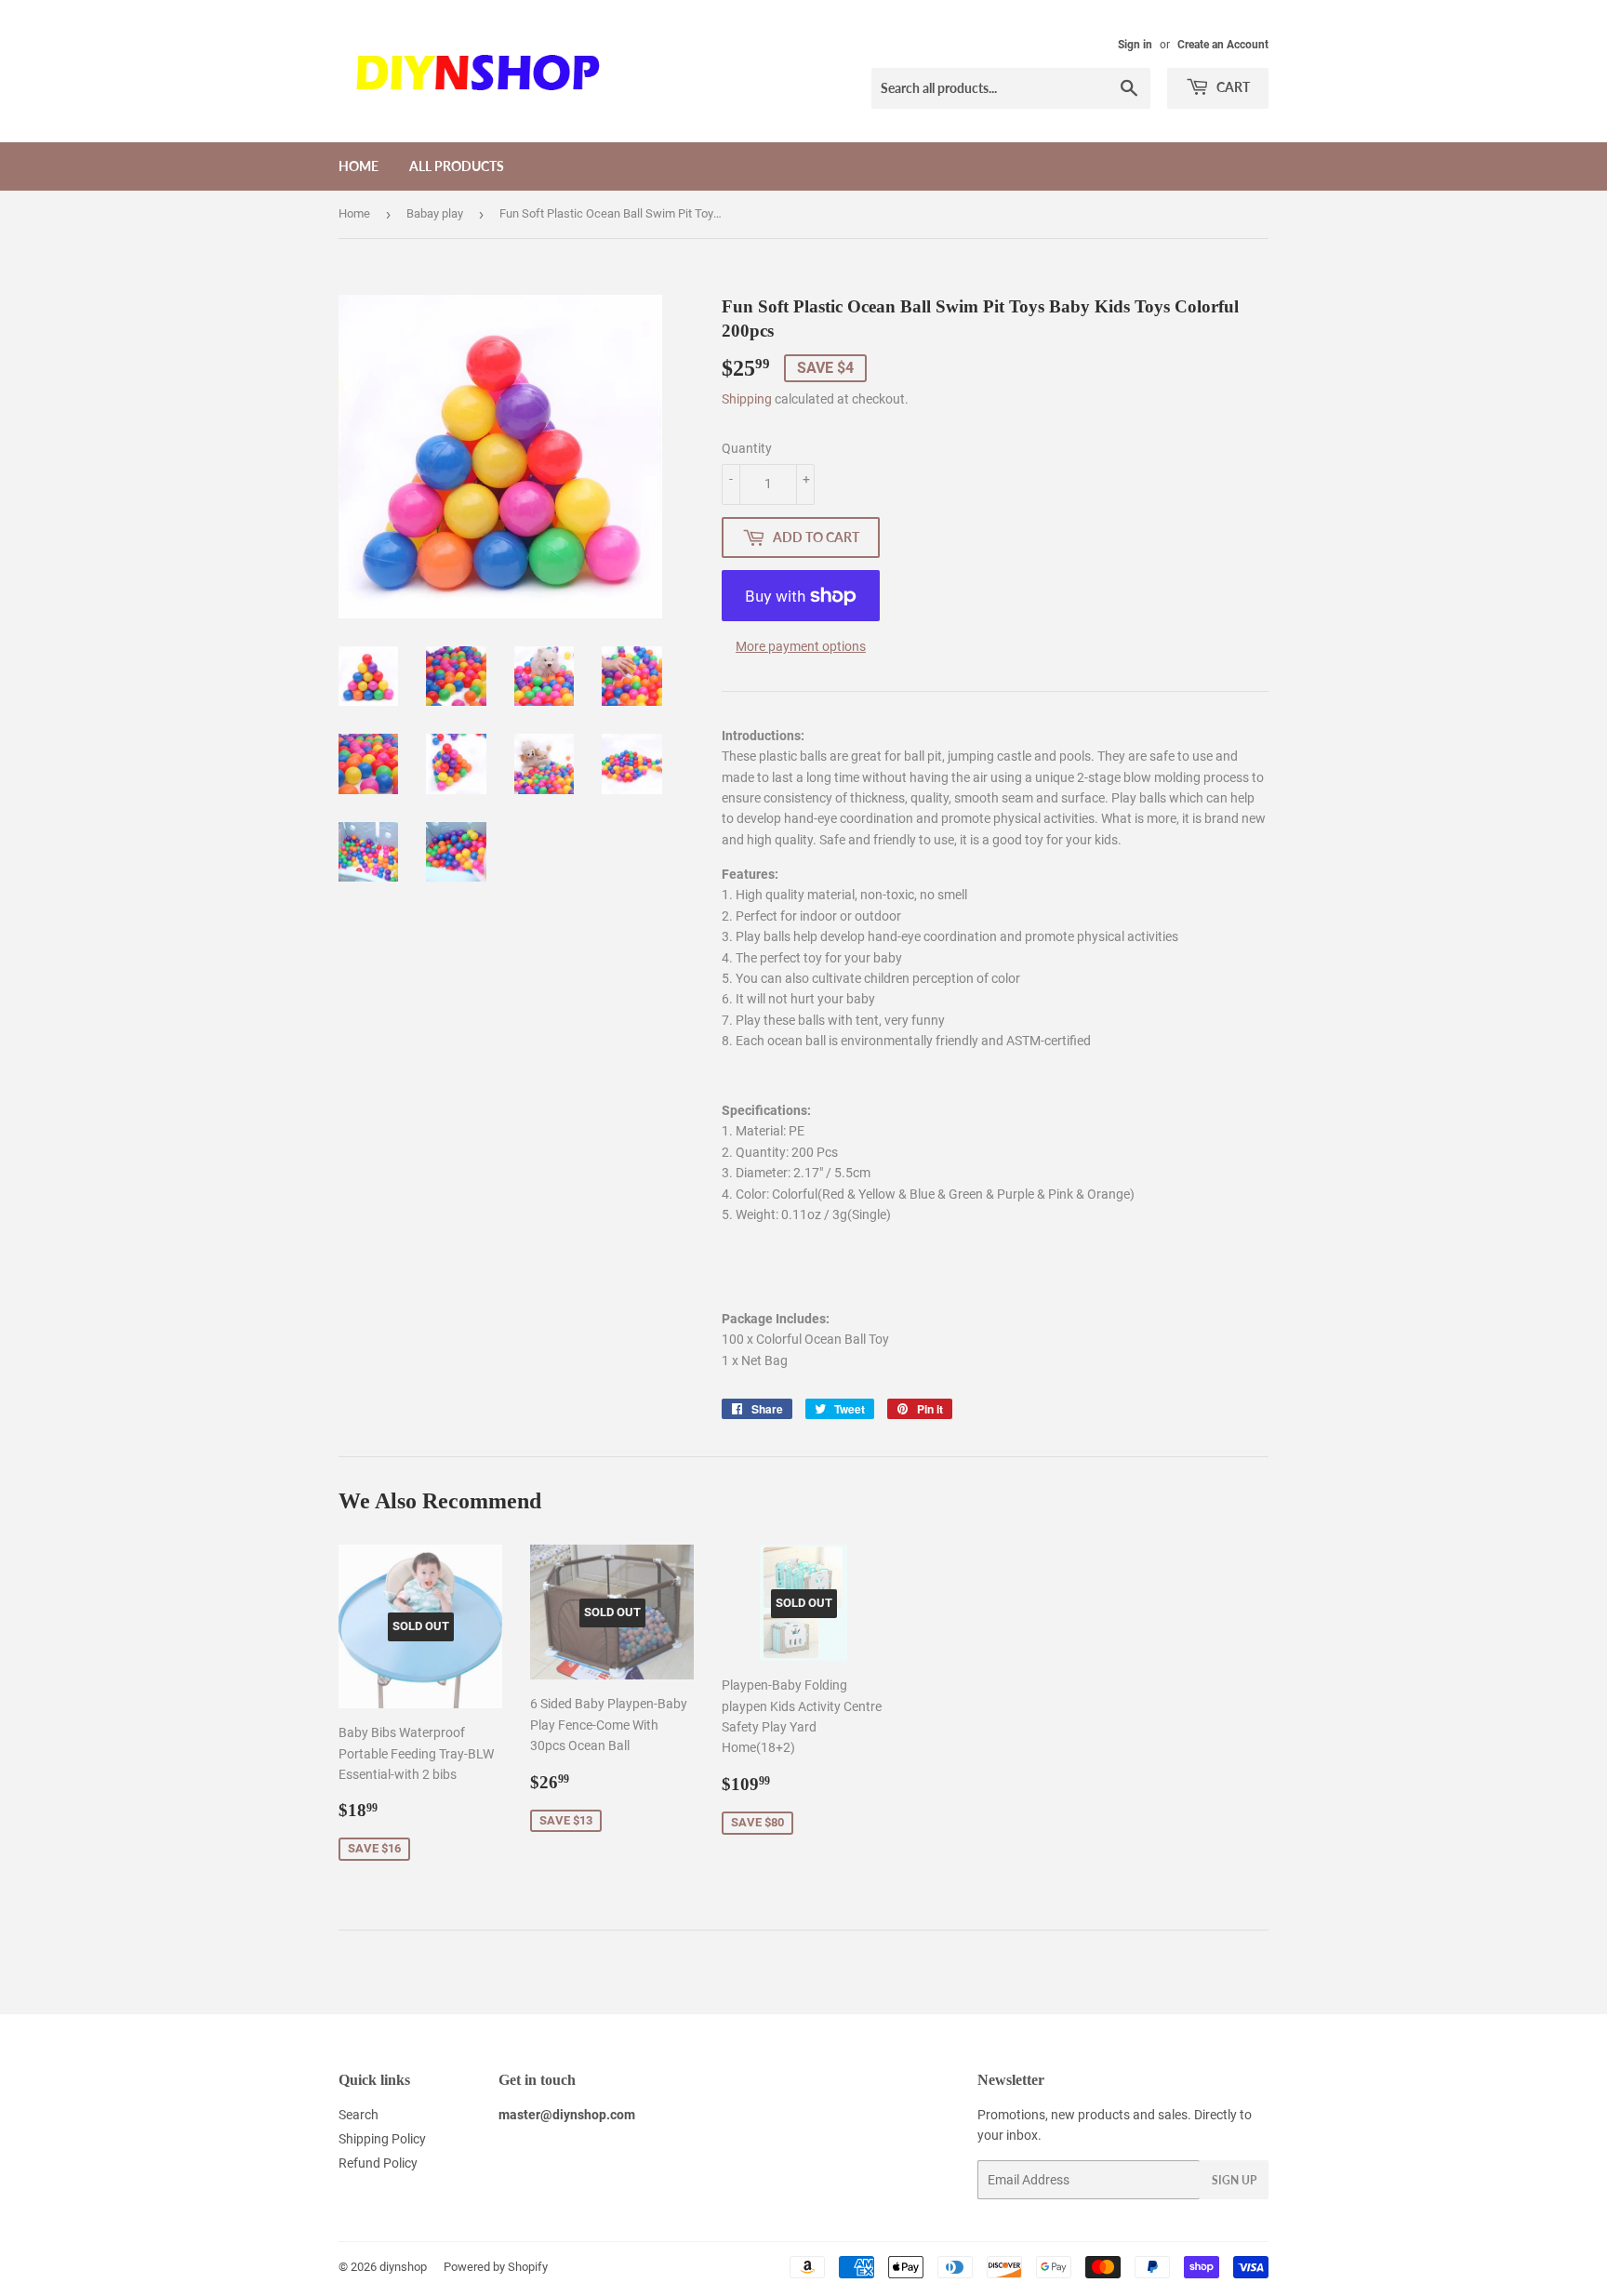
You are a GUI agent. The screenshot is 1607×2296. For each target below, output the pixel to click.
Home (359, 166)
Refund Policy (378, 2163)
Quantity (747, 448)
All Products (457, 166)
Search (359, 2115)
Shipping (747, 399)
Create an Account (1223, 45)
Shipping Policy (382, 2139)
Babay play (435, 213)
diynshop (403, 2267)
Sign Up (1234, 2180)
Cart (1232, 87)
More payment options (801, 646)
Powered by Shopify (496, 2267)
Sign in (1135, 45)
